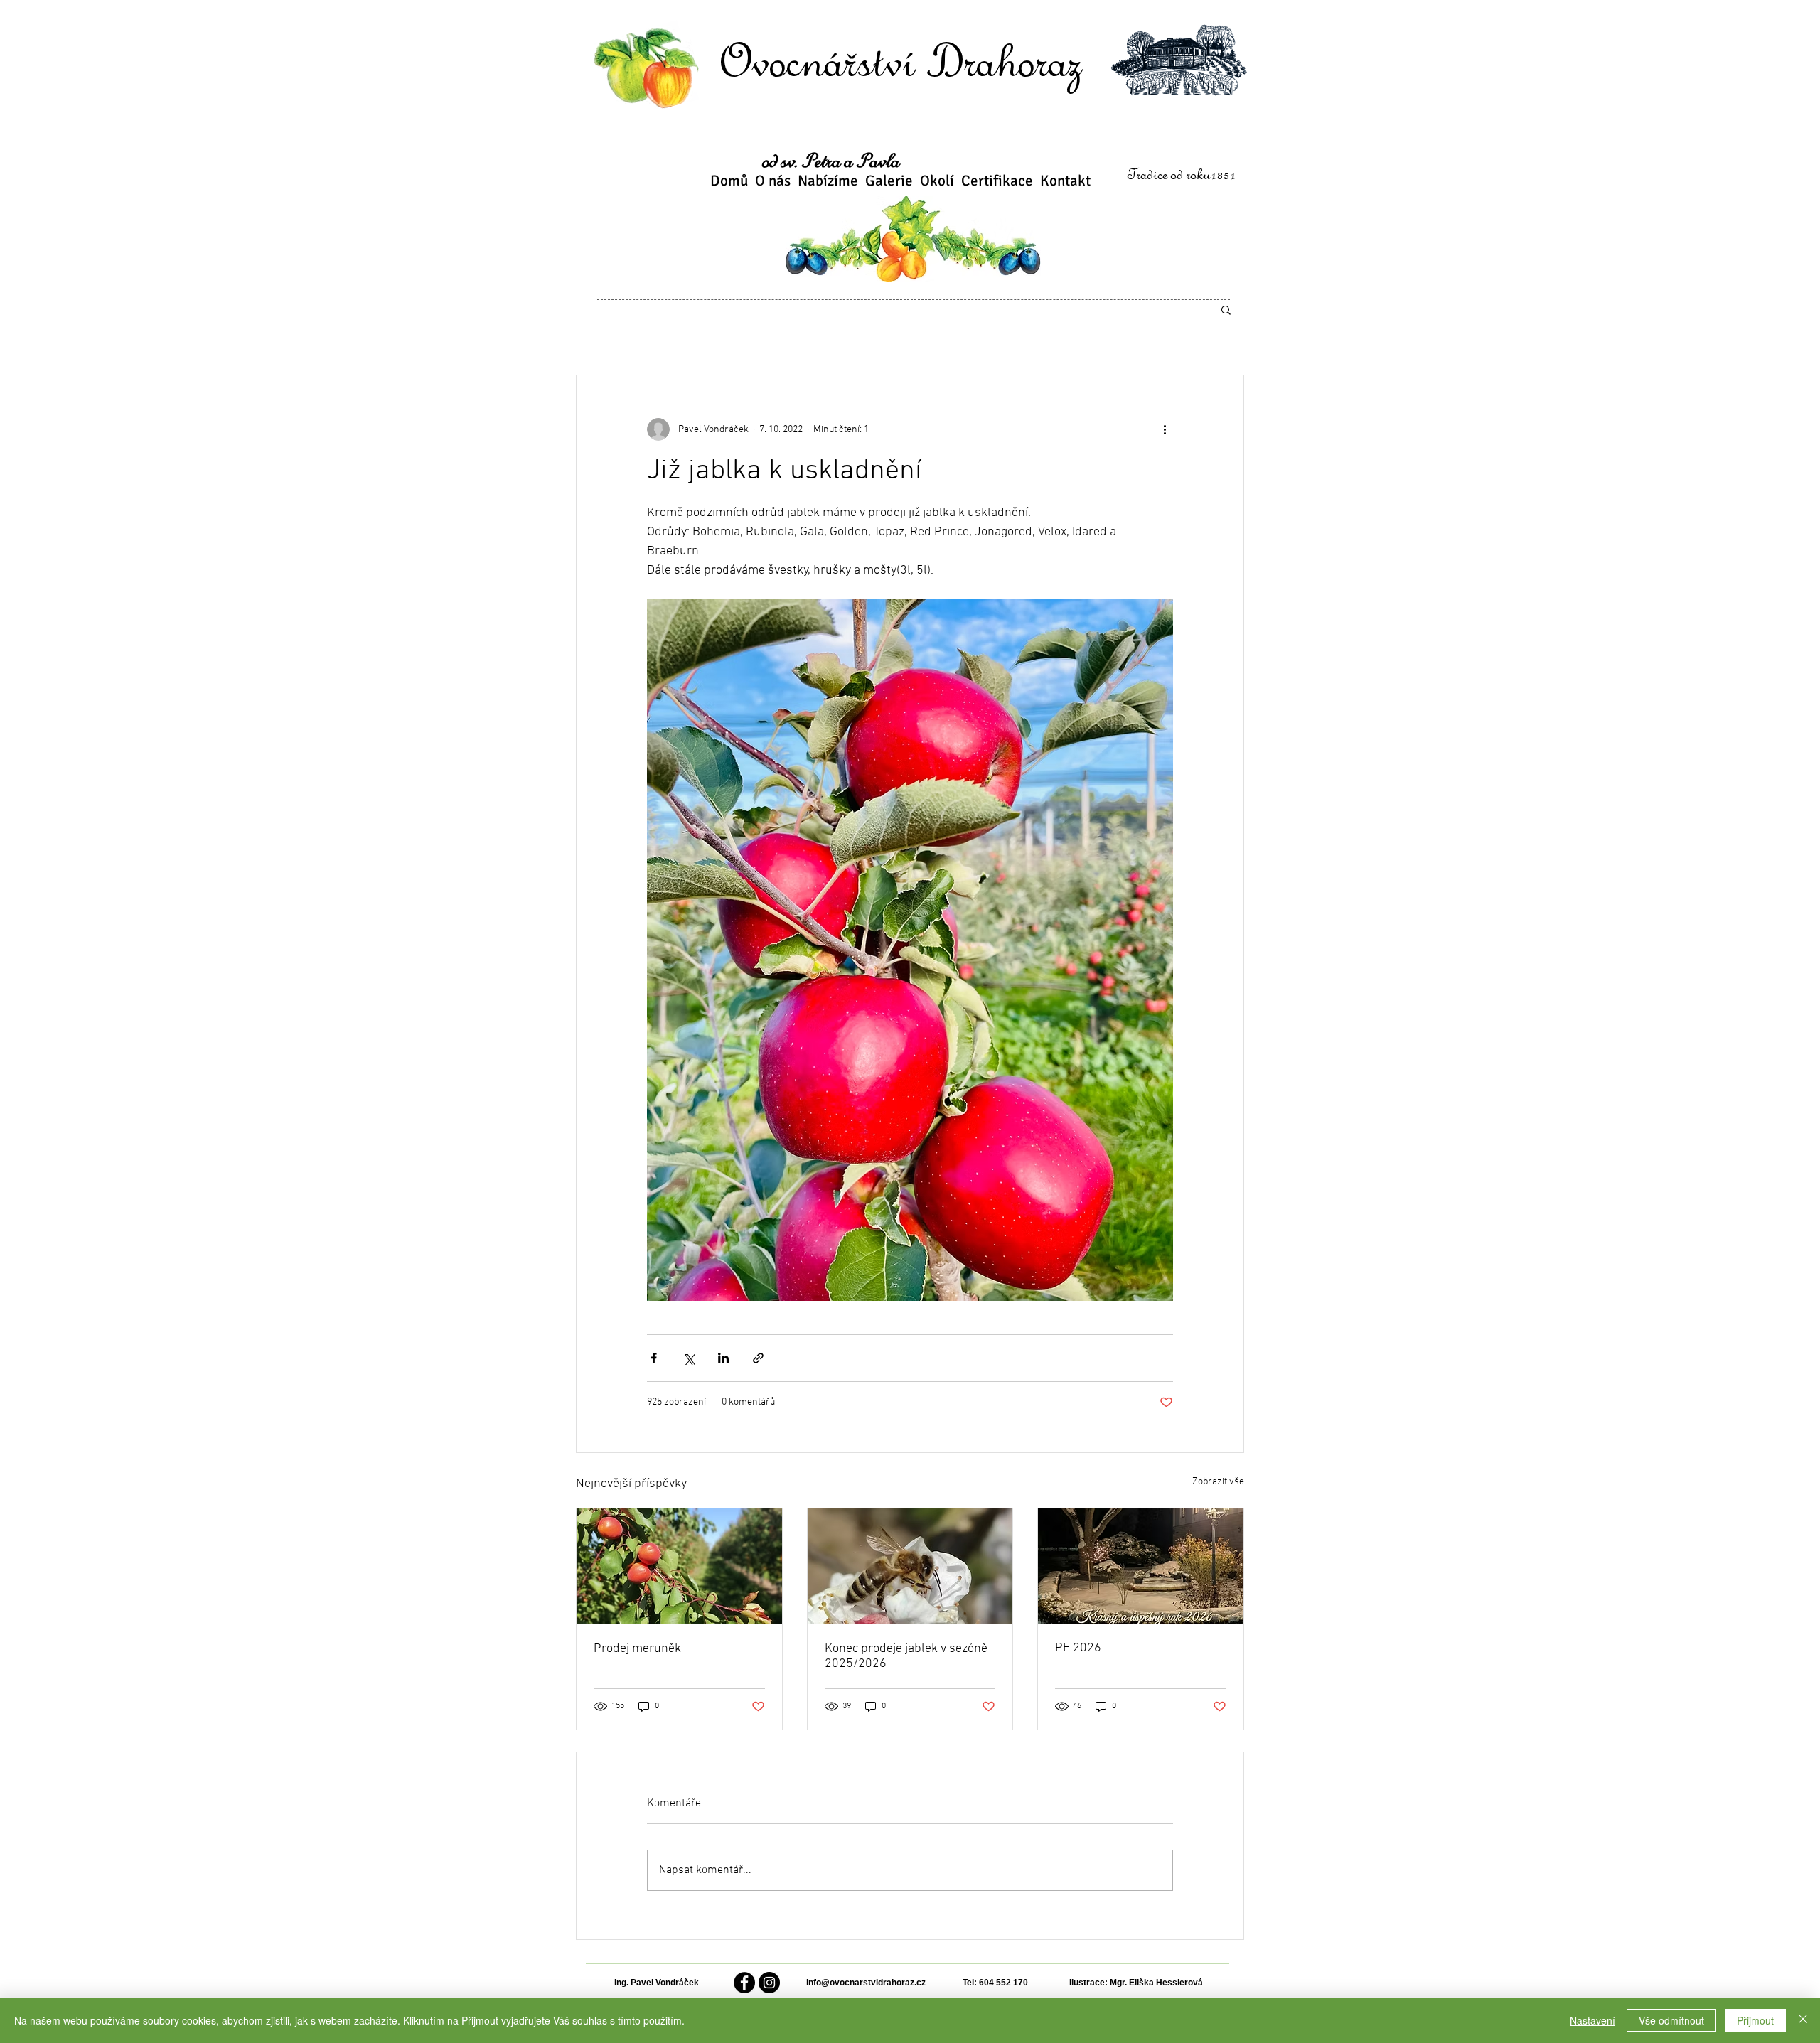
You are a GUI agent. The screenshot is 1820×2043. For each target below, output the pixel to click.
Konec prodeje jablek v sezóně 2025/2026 (906, 1656)
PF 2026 (1078, 1648)
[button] (1226, 309)
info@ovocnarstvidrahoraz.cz (866, 1983)
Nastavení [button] (1592, 2020)
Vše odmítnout (1671, 2020)
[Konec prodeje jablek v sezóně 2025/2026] (910, 1566)
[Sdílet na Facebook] (654, 1358)
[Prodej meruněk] (679, 1566)
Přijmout (1755, 2020)
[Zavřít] (1803, 2020)
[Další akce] (1165, 429)
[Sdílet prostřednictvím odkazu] (758, 1358)
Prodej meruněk (637, 1649)
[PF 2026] (1141, 1566)
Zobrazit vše (1218, 1482)
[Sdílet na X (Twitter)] (689, 1358)
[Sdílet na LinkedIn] (723, 1358)
